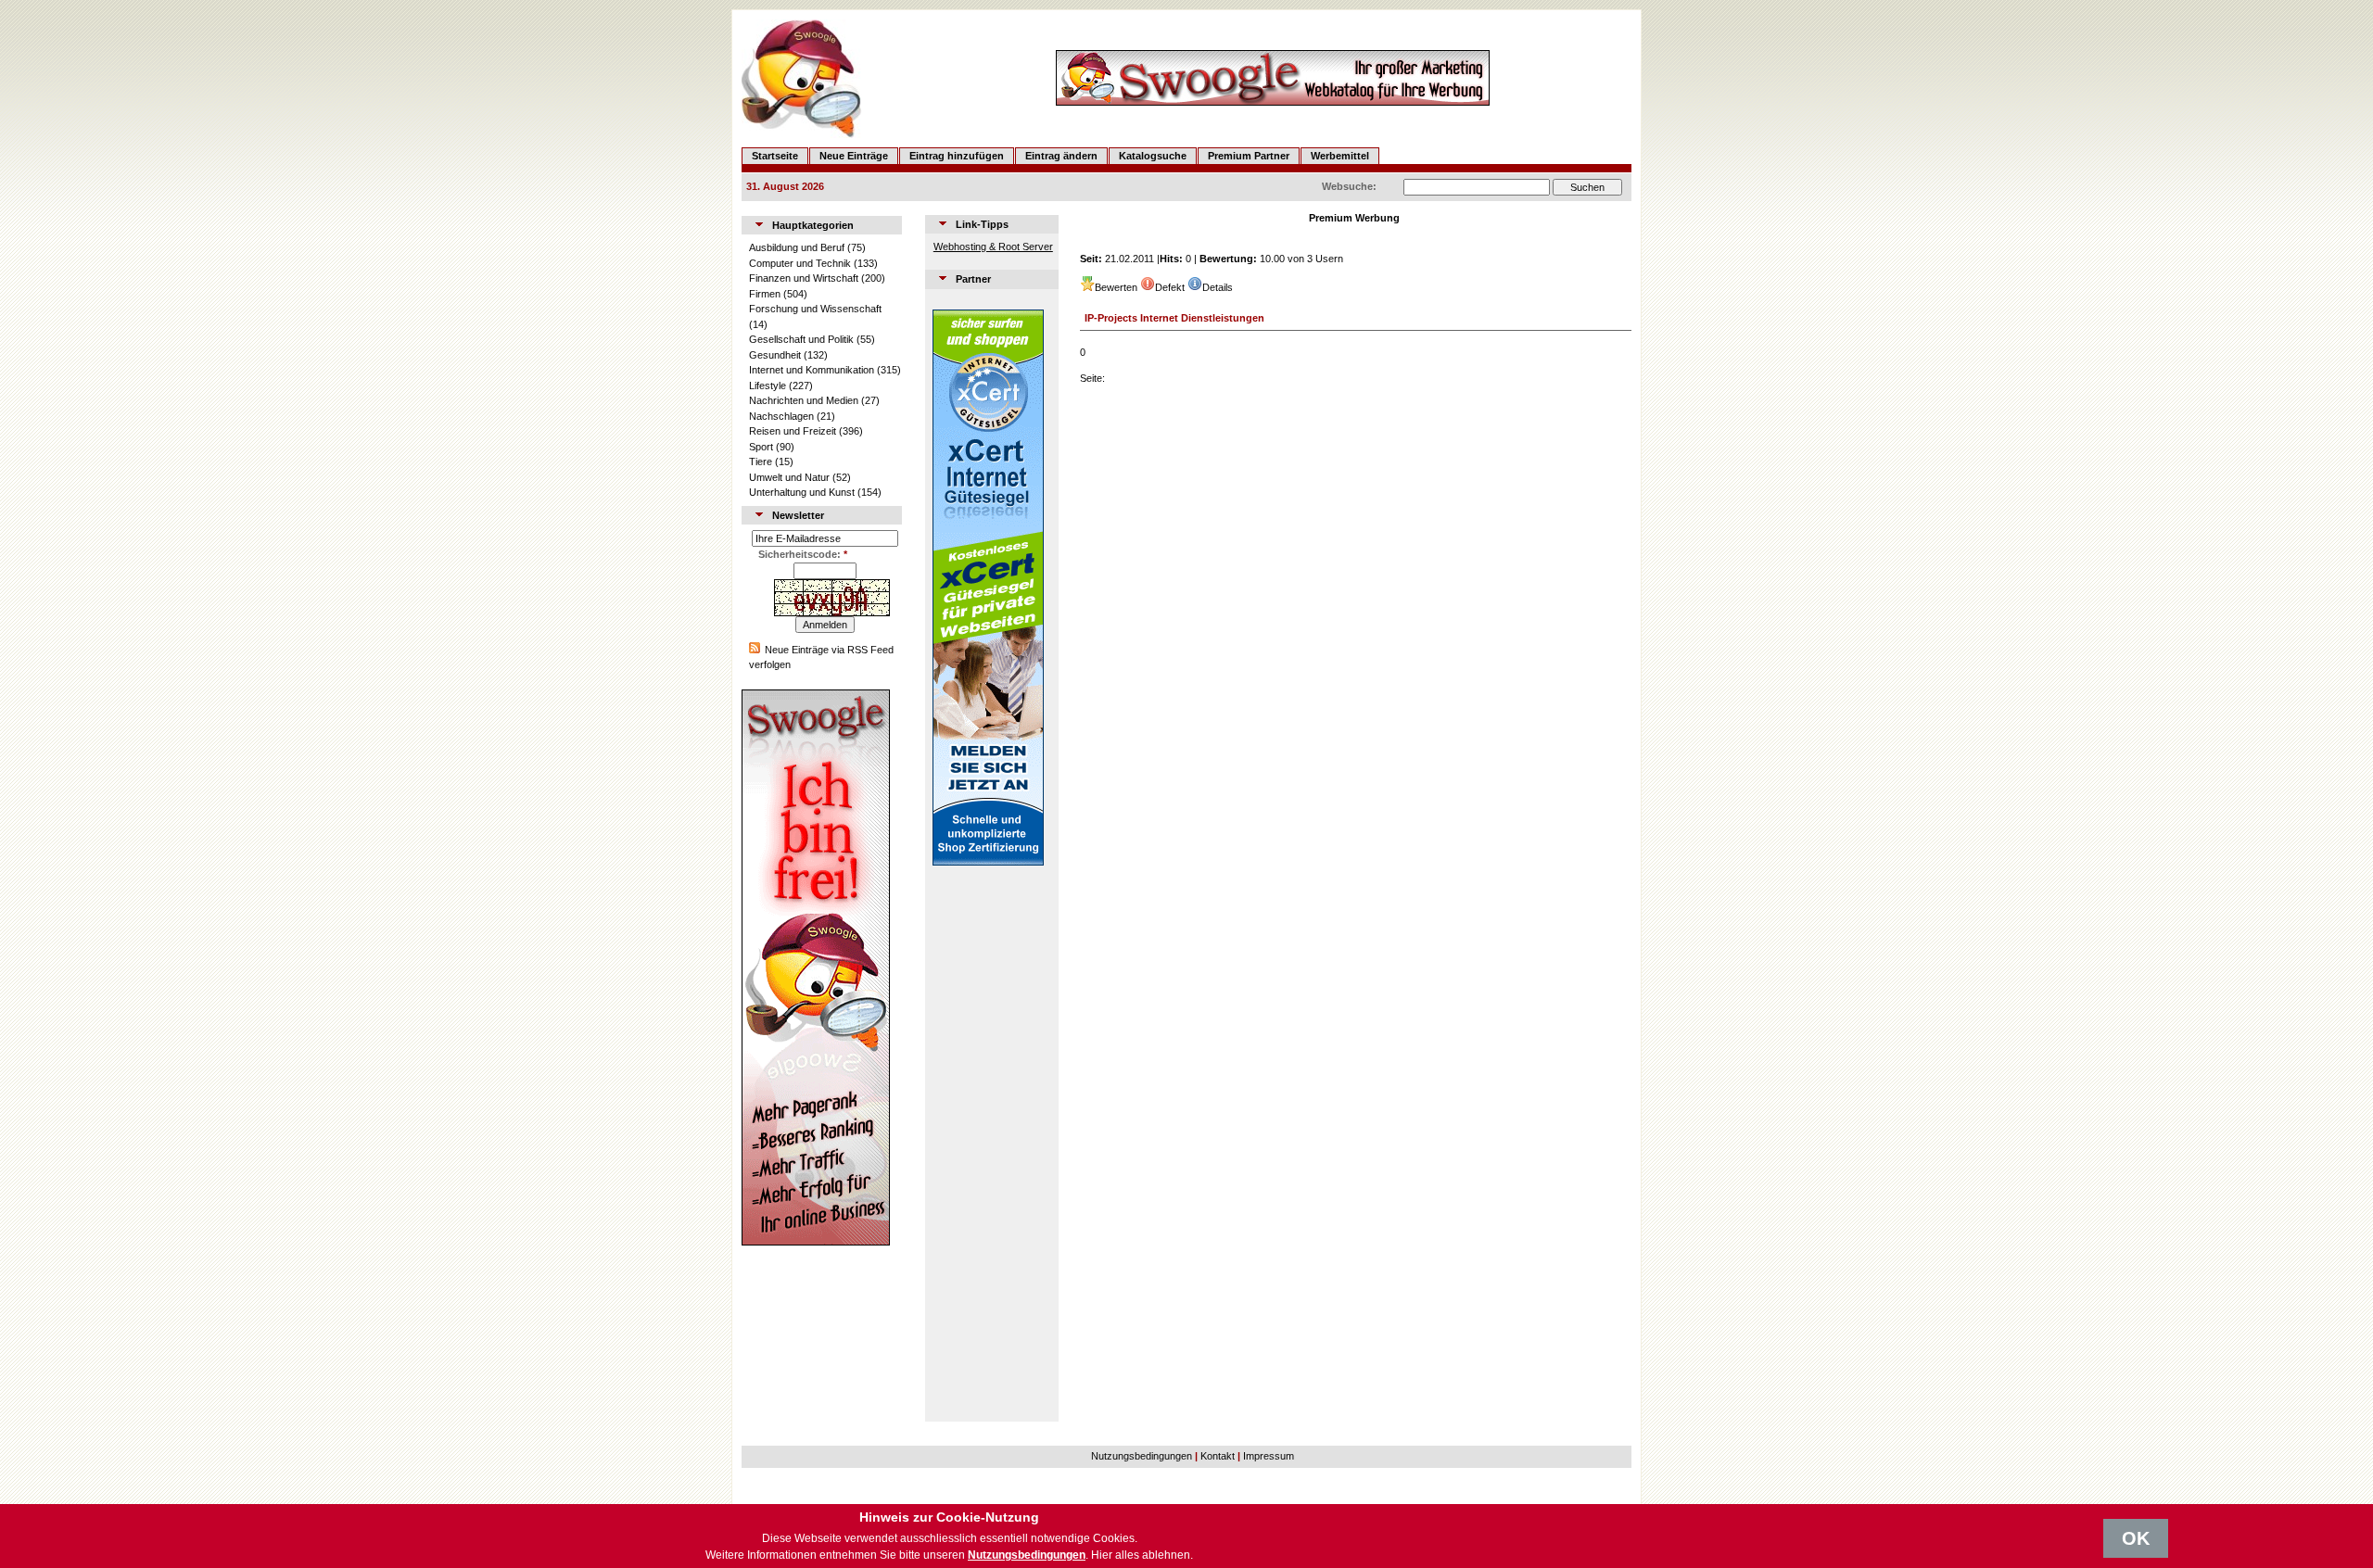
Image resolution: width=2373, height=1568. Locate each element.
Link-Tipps (982, 224)
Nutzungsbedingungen (1142, 1456)
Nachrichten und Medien (804, 400)
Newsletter (798, 515)
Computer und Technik (800, 263)
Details (1218, 287)
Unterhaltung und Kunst (802, 492)
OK (2136, 1538)
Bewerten (1116, 287)
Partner (973, 279)
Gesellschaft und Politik (801, 339)
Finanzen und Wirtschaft (804, 278)
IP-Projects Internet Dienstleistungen (1174, 318)
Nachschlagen (781, 416)
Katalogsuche (1153, 156)
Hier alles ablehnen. (1142, 1555)
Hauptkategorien (813, 225)
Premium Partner (1249, 156)
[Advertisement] (988, 1144)
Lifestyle (768, 386)
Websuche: (1349, 186)
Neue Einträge (854, 156)
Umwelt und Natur (789, 477)
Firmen (765, 294)
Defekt (1170, 287)
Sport (761, 447)
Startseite (775, 156)
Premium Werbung (1354, 218)
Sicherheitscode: (803, 554)
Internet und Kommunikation (812, 370)
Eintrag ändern (1061, 156)
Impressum (1269, 1456)
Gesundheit (775, 355)
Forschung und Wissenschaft (815, 309)
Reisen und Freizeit (793, 431)
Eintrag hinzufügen (957, 156)
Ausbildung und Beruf (797, 247)
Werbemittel (1340, 156)
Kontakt (1218, 1456)
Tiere (761, 462)
